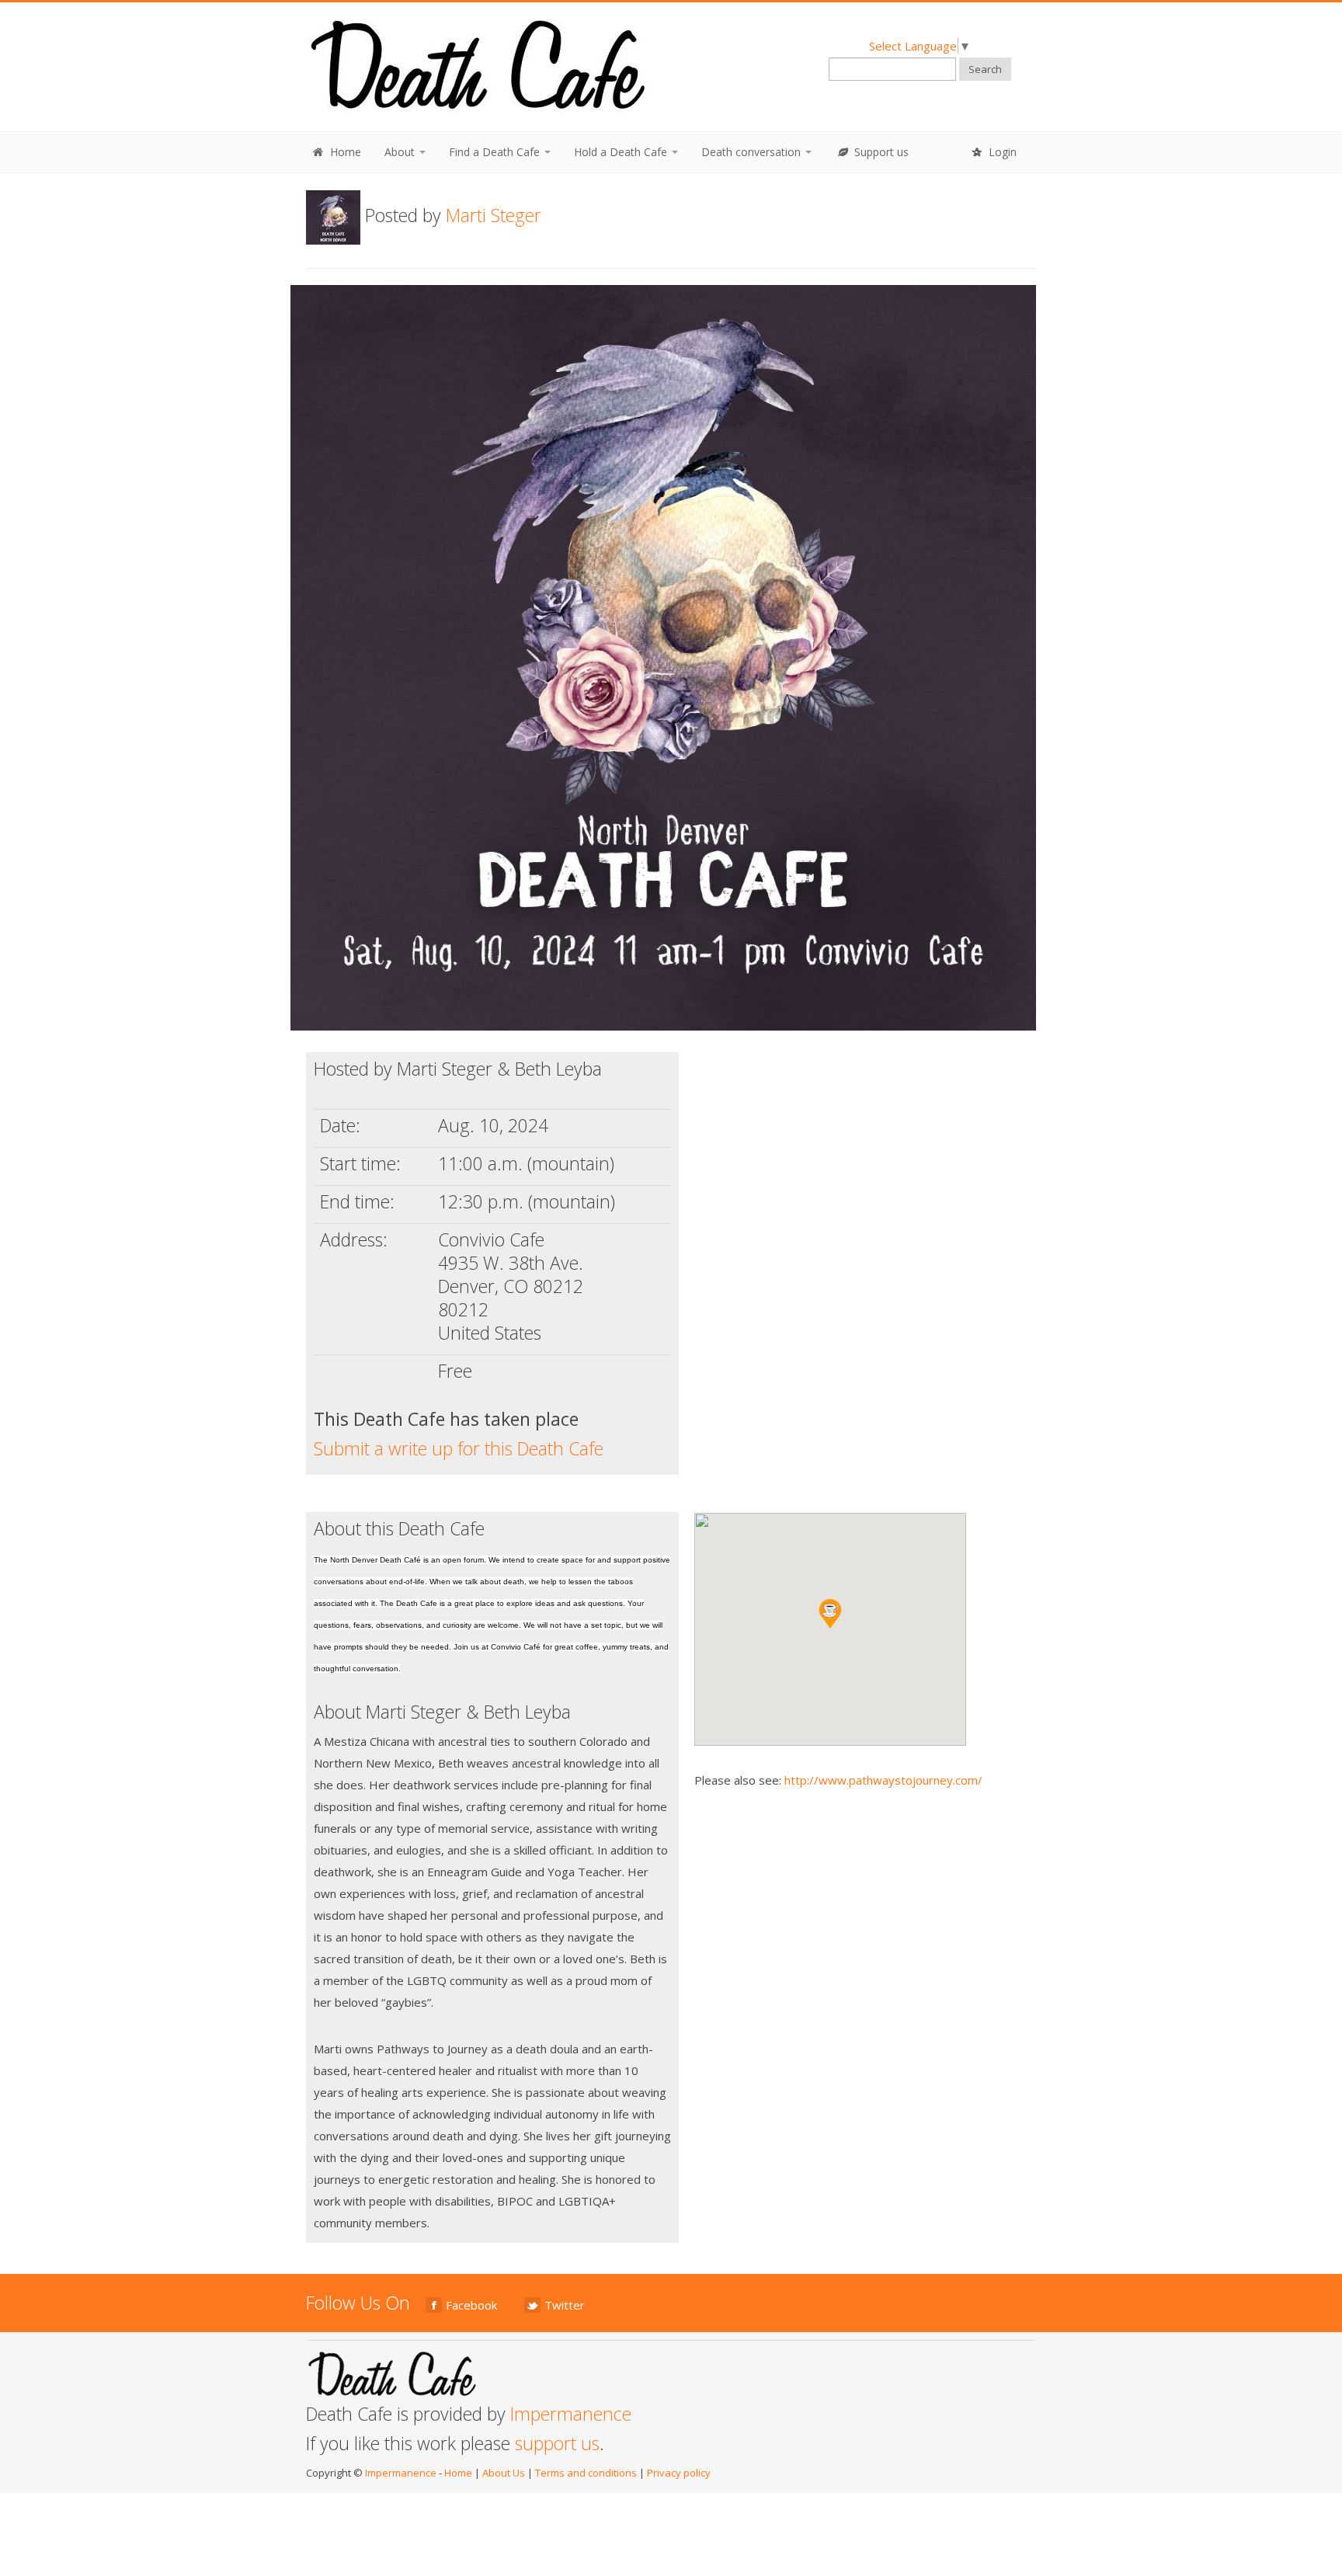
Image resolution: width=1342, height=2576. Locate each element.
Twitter (565, 2305)
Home (344, 152)
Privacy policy (679, 2473)
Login (1001, 152)
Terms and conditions (586, 2473)
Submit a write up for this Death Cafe (459, 1448)
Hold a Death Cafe (622, 152)
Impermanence (571, 2414)
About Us (504, 2473)
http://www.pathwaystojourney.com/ (883, 1780)
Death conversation (753, 152)
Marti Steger (494, 215)
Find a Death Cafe (496, 152)
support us (557, 2443)
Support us (880, 152)
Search (985, 69)
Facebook (471, 2305)
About (401, 152)
